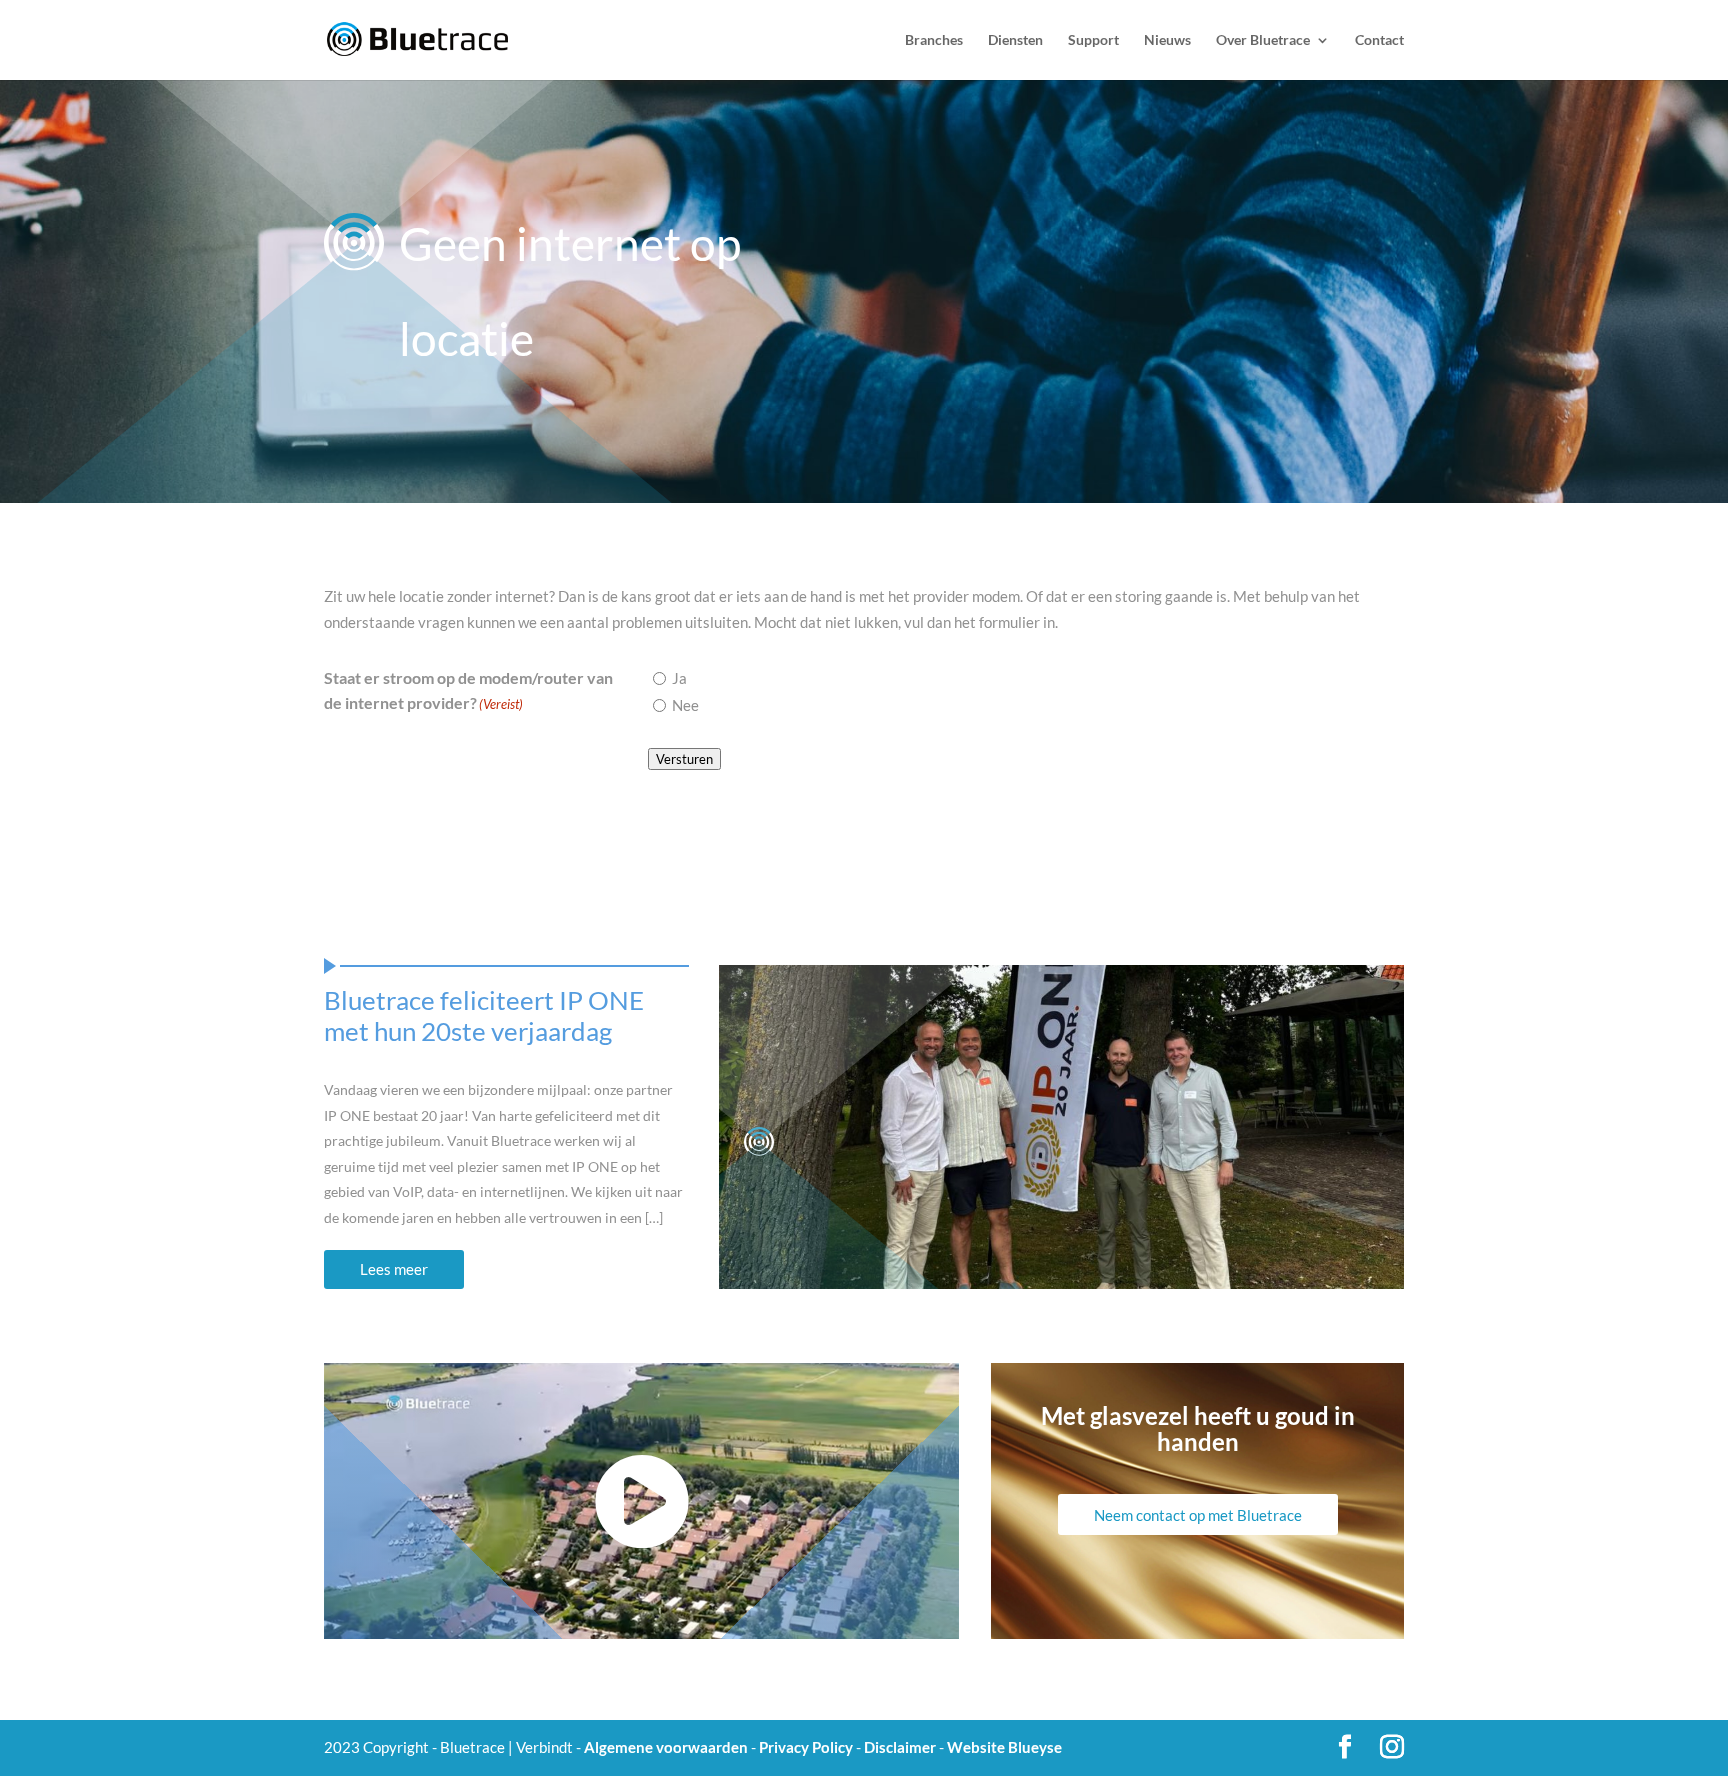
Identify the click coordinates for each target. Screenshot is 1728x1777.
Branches (934, 40)
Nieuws (1167, 40)
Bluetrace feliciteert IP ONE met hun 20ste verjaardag (484, 1015)
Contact (1379, 40)
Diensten (1015, 40)
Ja (679, 678)
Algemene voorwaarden (666, 1747)
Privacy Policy (806, 1747)
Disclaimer (900, 1747)
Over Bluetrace (1263, 40)
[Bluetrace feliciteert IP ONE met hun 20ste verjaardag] (1062, 1127)
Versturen (684, 759)
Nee (685, 705)
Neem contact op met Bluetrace (1198, 1515)
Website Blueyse (1004, 1747)
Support (1093, 40)
